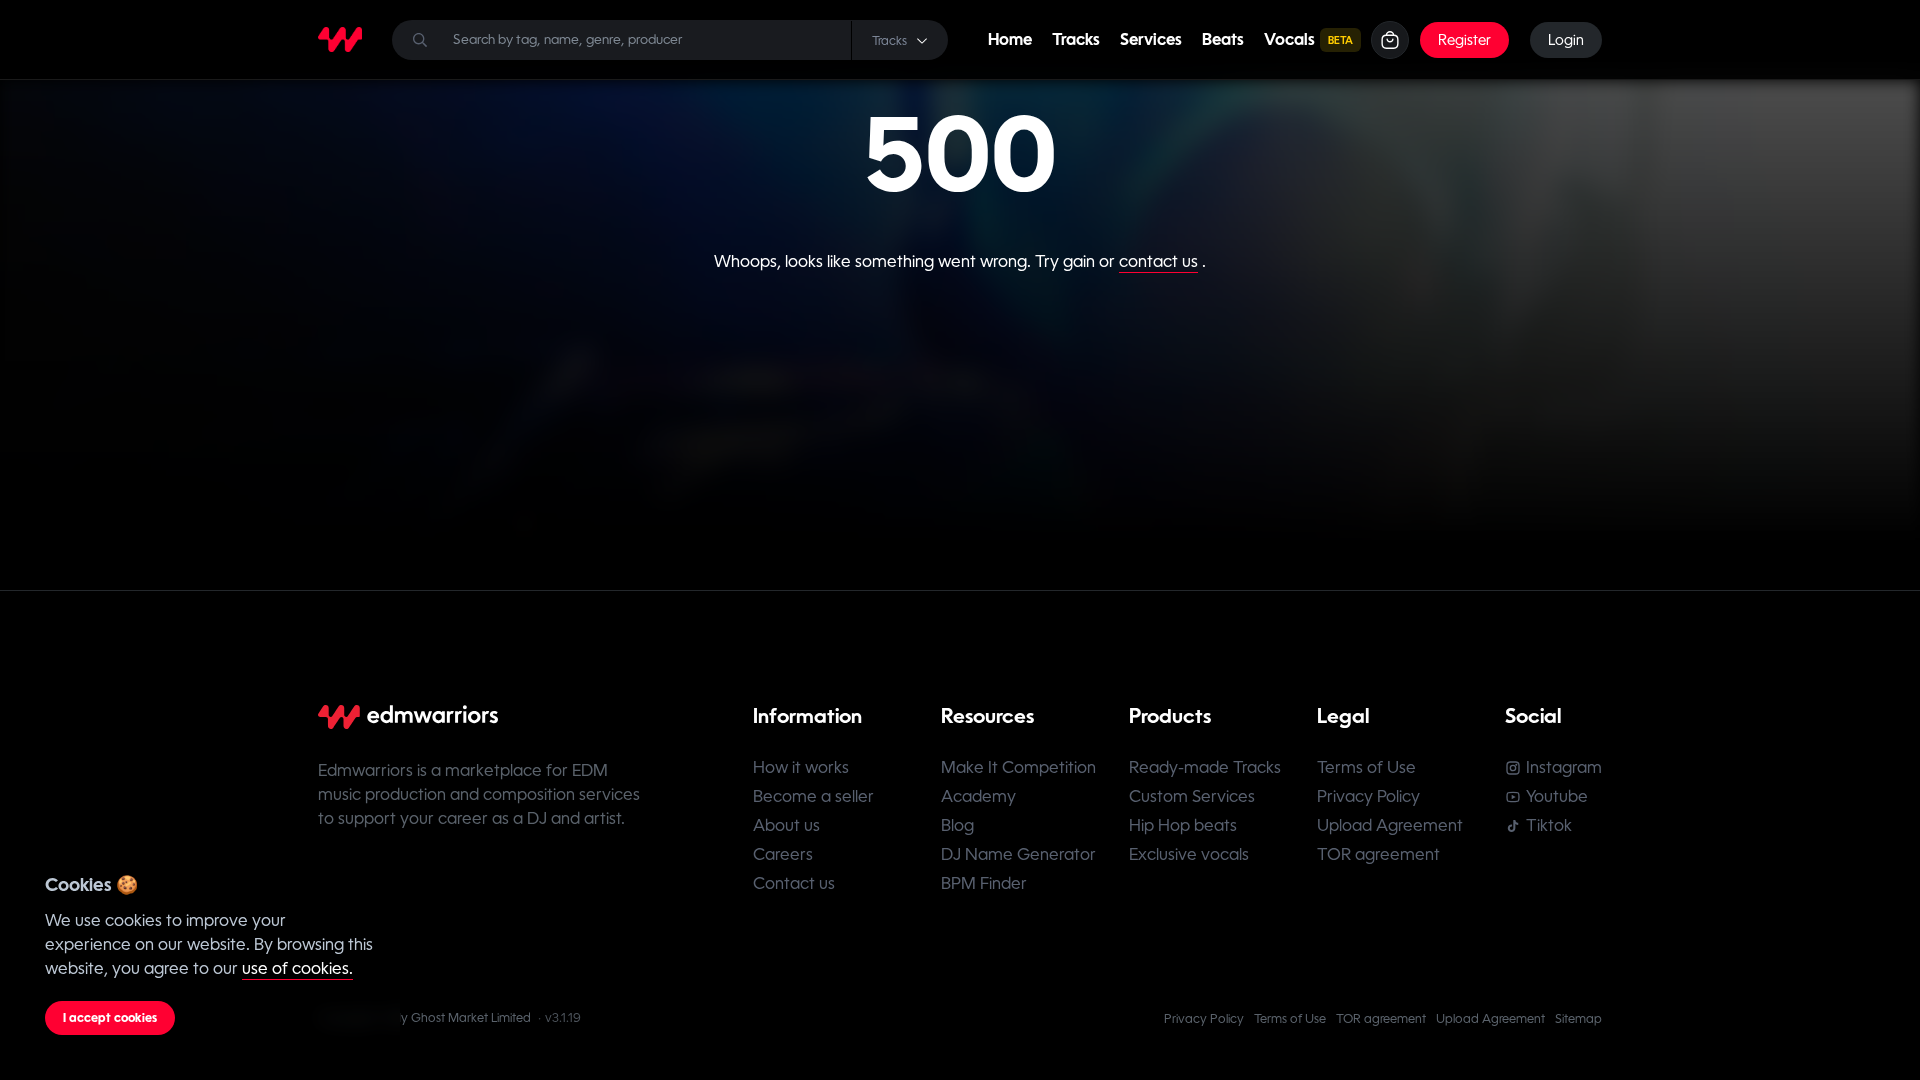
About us (786, 825)
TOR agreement (1378, 854)
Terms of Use (1366, 767)
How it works (801, 767)
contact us (1158, 261)
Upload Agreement (1390, 825)
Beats (1223, 39)
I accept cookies (110, 1018)
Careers (783, 854)
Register (1464, 40)
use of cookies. (297, 968)
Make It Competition (1018, 767)
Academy (978, 796)
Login (1566, 40)
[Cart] (1390, 40)
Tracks (1076, 39)
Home (1010, 39)
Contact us (794, 883)
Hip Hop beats (1183, 825)
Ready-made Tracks (1205, 767)
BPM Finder (984, 883)
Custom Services (1192, 796)
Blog (957, 825)
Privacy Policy (1368, 796)
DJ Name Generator (1018, 854)
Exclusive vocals (1189, 854)
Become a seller (813, 796)
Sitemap (1578, 1019)
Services (1151, 39)
